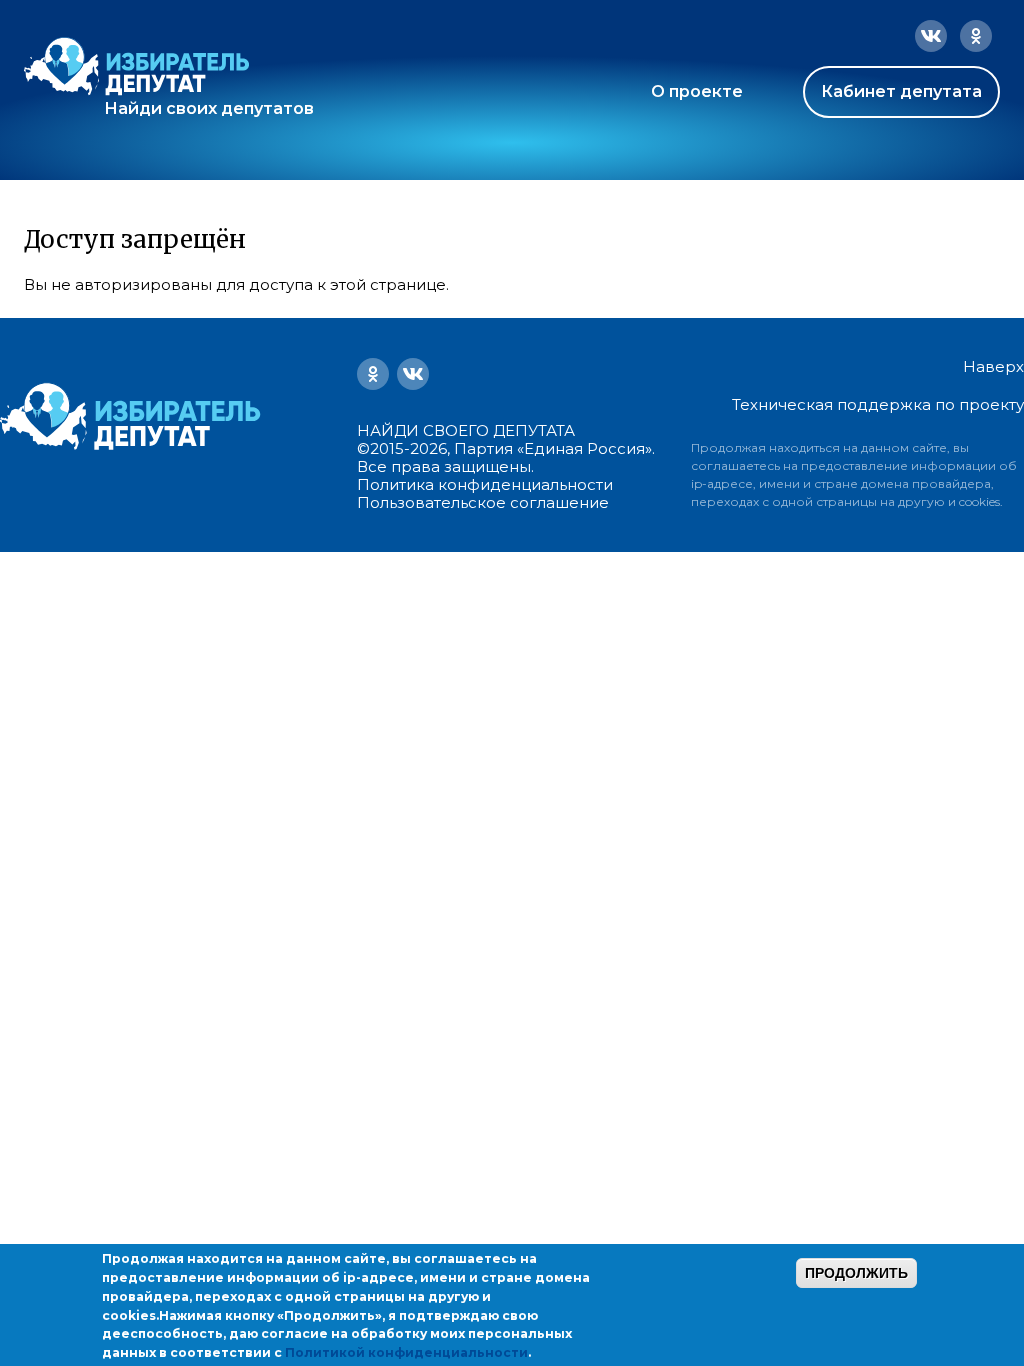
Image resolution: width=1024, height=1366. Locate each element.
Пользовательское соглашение (483, 502)
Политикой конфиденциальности (406, 1352)
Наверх (993, 367)
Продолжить (856, 1273)
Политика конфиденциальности (485, 484)
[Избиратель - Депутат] (136, 66)
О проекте (697, 91)
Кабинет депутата (901, 91)
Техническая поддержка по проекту (878, 404)
